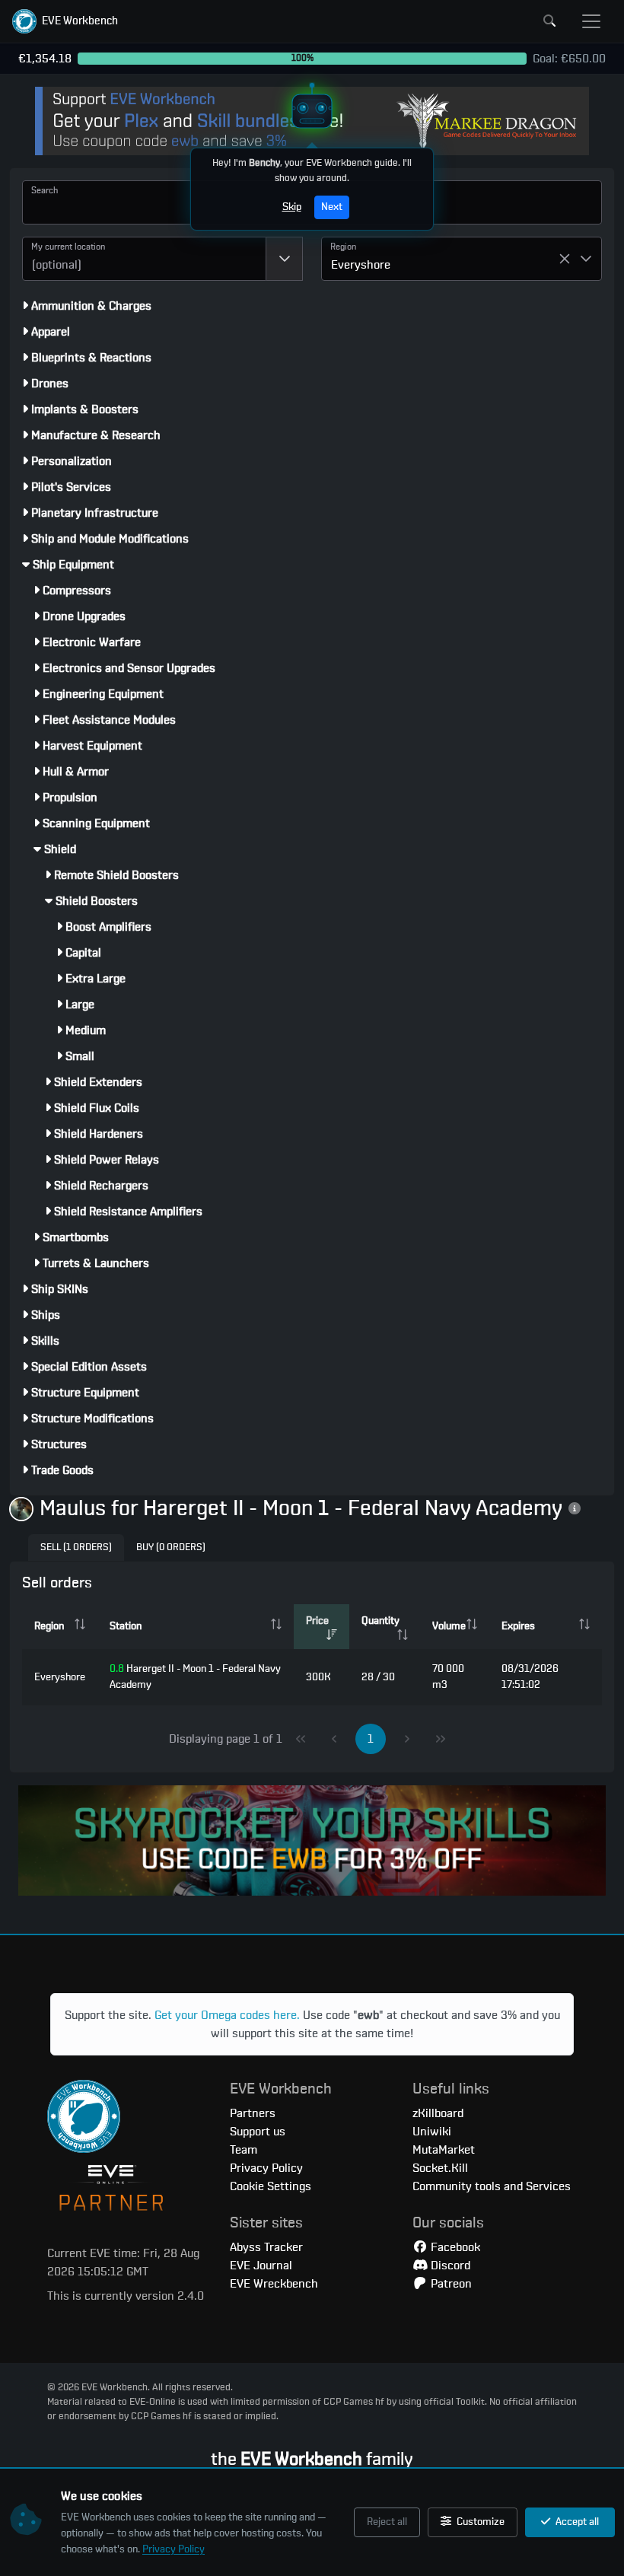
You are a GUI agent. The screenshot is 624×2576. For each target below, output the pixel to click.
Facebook (454, 2247)
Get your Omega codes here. (227, 2015)
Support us (258, 2132)
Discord (449, 2266)
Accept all (576, 2522)
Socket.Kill (440, 2168)
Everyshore (60, 1677)
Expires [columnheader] (518, 1626)
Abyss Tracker (266, 2247)
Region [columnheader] (49, 1626)
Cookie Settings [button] (271, 2186)
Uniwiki (432, 2132)
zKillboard (438, 2113)
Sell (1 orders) (76, 1548)
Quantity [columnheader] (380, 1621)
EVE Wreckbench (274, 2284)
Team (244, 2150)
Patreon (450, 2284)
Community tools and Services (492, 2186)
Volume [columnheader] (449, 1626)
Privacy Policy (174, 2549)
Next (332, 207)
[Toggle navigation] (591, 21)
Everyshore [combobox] (361, 265)
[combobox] (144, 259)
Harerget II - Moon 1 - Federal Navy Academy (195, 1677)
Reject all (387, 2522)
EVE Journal (261, 2266)
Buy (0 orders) (171, 1548)
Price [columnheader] (317, 1621)
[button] (65, 21)
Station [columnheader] (126, 1626)
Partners (253, 2113)
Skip (292, 207)
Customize (479, 2522)
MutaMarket (444, 2150)
